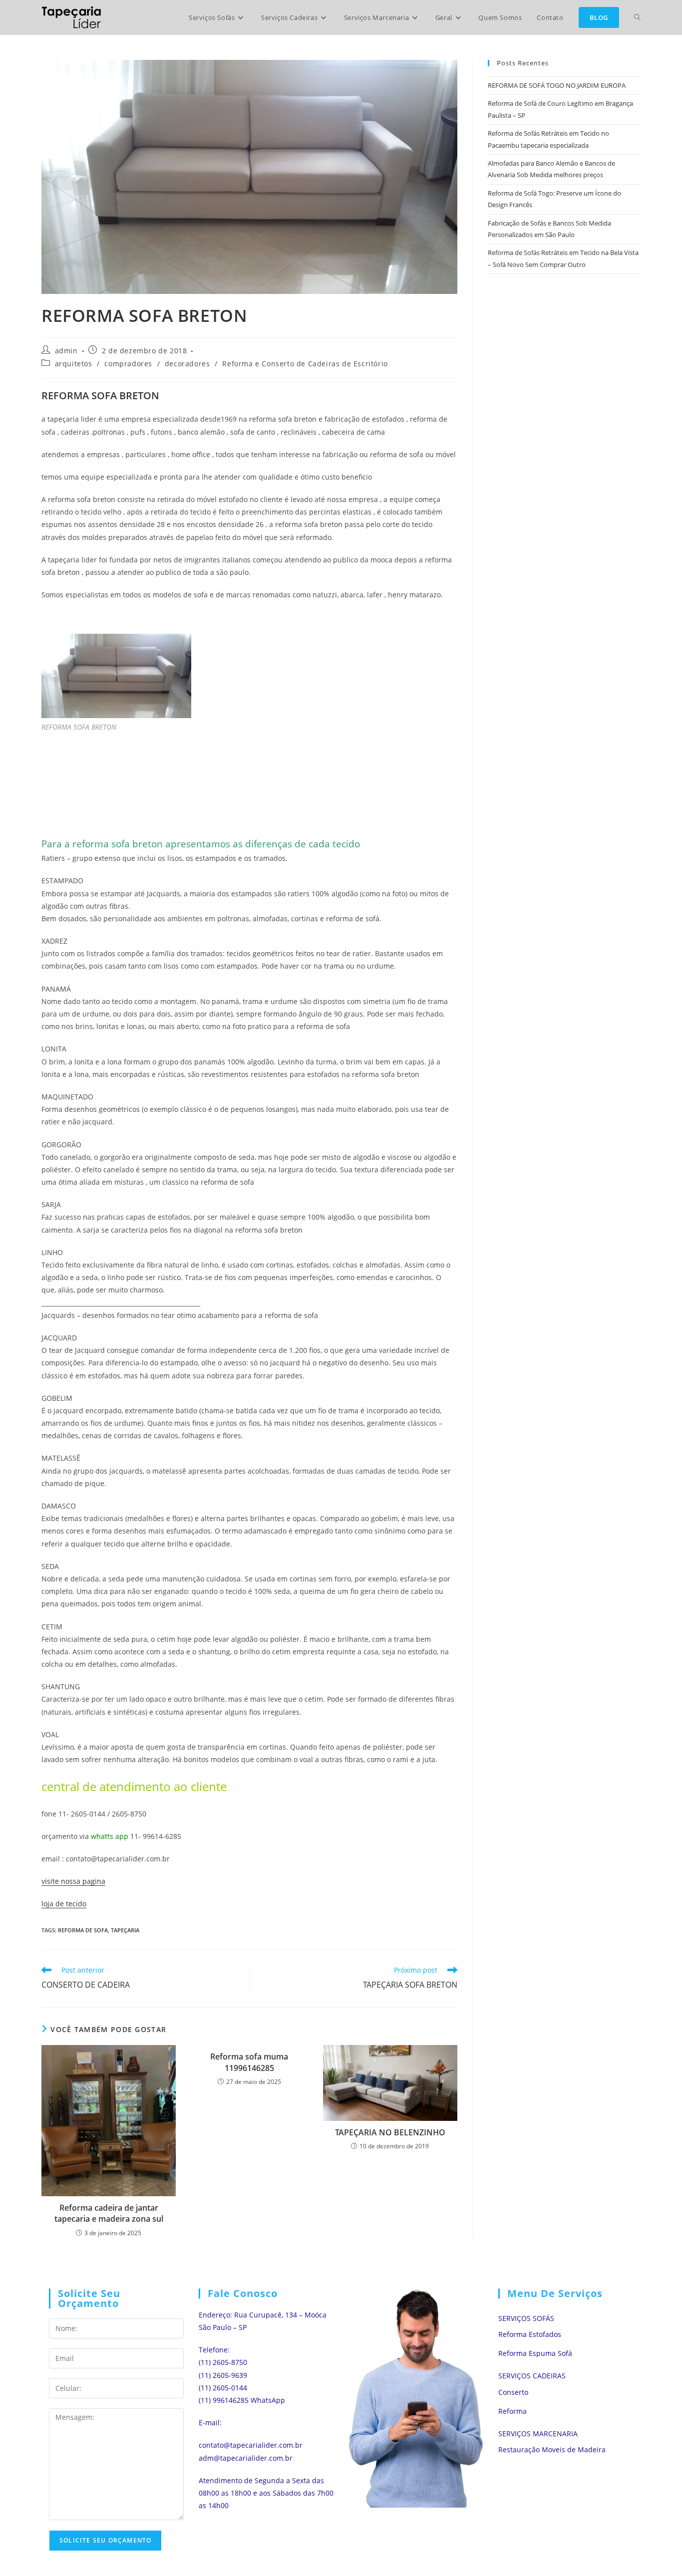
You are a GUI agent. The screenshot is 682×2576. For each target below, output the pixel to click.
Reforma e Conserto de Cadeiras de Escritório (305, 364)
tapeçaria (125, 1930)
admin (66, 351)
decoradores (187, 364)
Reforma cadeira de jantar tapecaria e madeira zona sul (109, 2213)
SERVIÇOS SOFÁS (526, 2318)
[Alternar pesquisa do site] (637, 17)
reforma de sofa (83, 1930)
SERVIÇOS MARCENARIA (538, 2434)
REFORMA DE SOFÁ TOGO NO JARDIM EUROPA (557, 85)
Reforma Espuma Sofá (535, 2353)
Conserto (513, 2392)
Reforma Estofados (530, 2334)
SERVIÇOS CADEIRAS (532, 2376)
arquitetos (74, 364)
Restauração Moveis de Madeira (552, 2449)
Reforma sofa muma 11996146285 (249, 2062)
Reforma (512, 2411)
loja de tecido (64, 1904)
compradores (128, 364)
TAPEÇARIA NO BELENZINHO (390, 2132)
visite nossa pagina (73, 1881)
